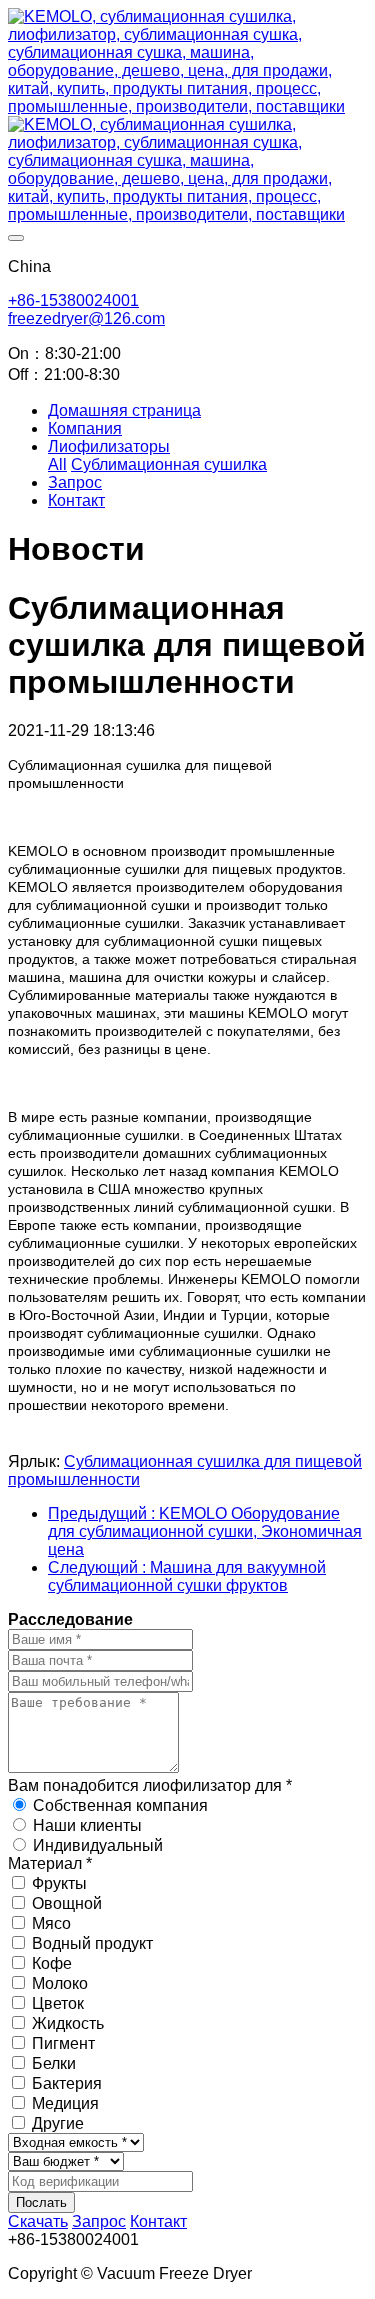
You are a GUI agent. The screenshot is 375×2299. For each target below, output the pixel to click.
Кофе (52, 1963)
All (57, 464)
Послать (41, 2202)
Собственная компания (120, 1805)
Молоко (60, 1983)
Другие (58, 2123)
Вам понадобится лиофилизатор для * (150, 1785)
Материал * (50, 1863)
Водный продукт (92, 1943)
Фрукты (59, 1883)
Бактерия (67, 2083)
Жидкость (68, 2023)
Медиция (65, 2103)
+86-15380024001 (73, 300)
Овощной (67, 1903)
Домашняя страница (124, 410)
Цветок (58, 2003)
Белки (54, 2063)
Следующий (187, 1576)
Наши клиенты (87, 1825)
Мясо (51, 1923)
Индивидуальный (98, 1845)
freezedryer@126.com (86, 318)
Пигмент (63, 2043)
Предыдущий (205, 1531)
